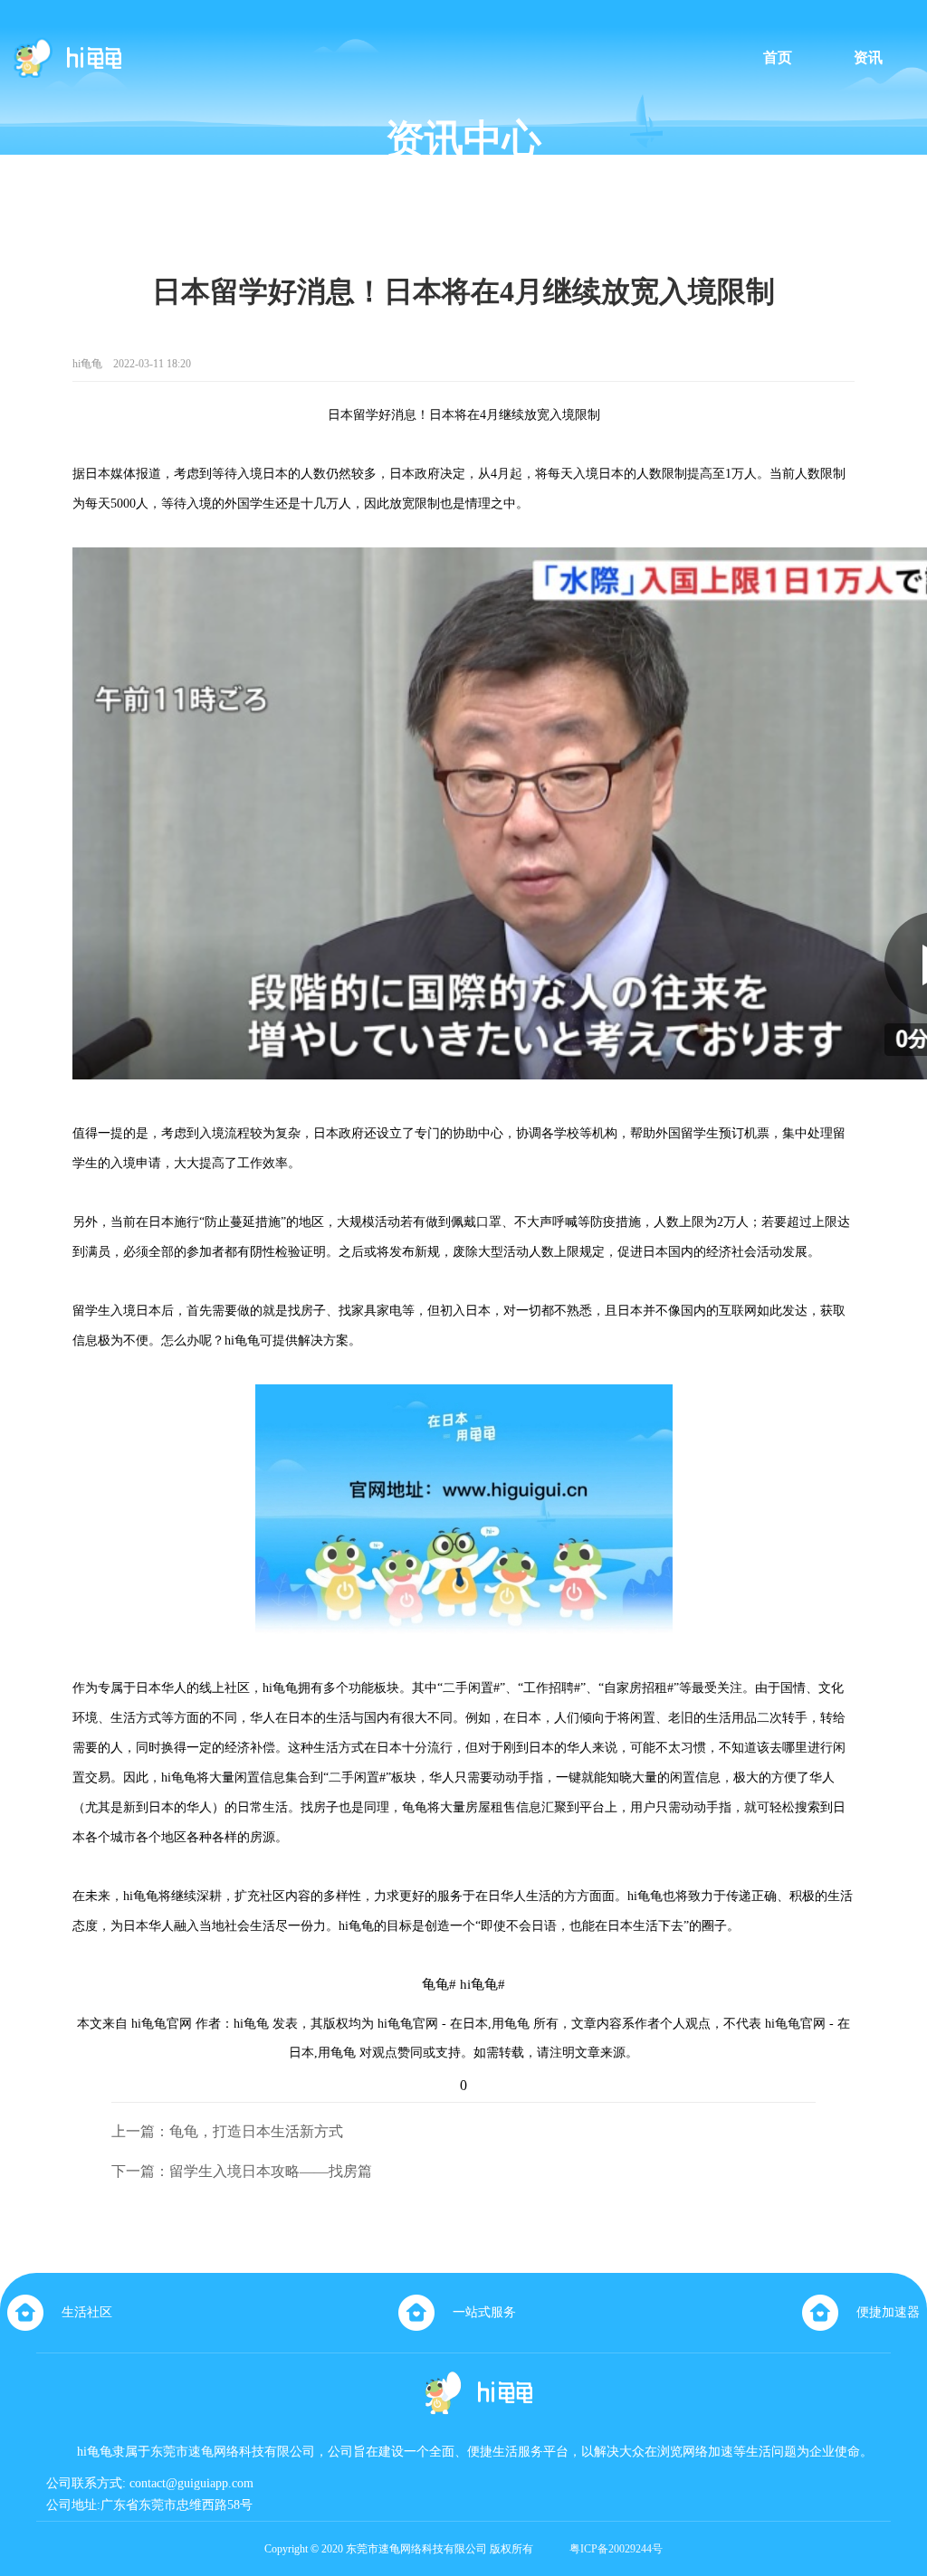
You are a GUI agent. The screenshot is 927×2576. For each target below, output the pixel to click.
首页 (778, 58)
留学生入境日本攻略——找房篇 (271, 2171)
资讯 (868, 58)
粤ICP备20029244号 (616, 2549)
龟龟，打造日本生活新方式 (256, 2131)
